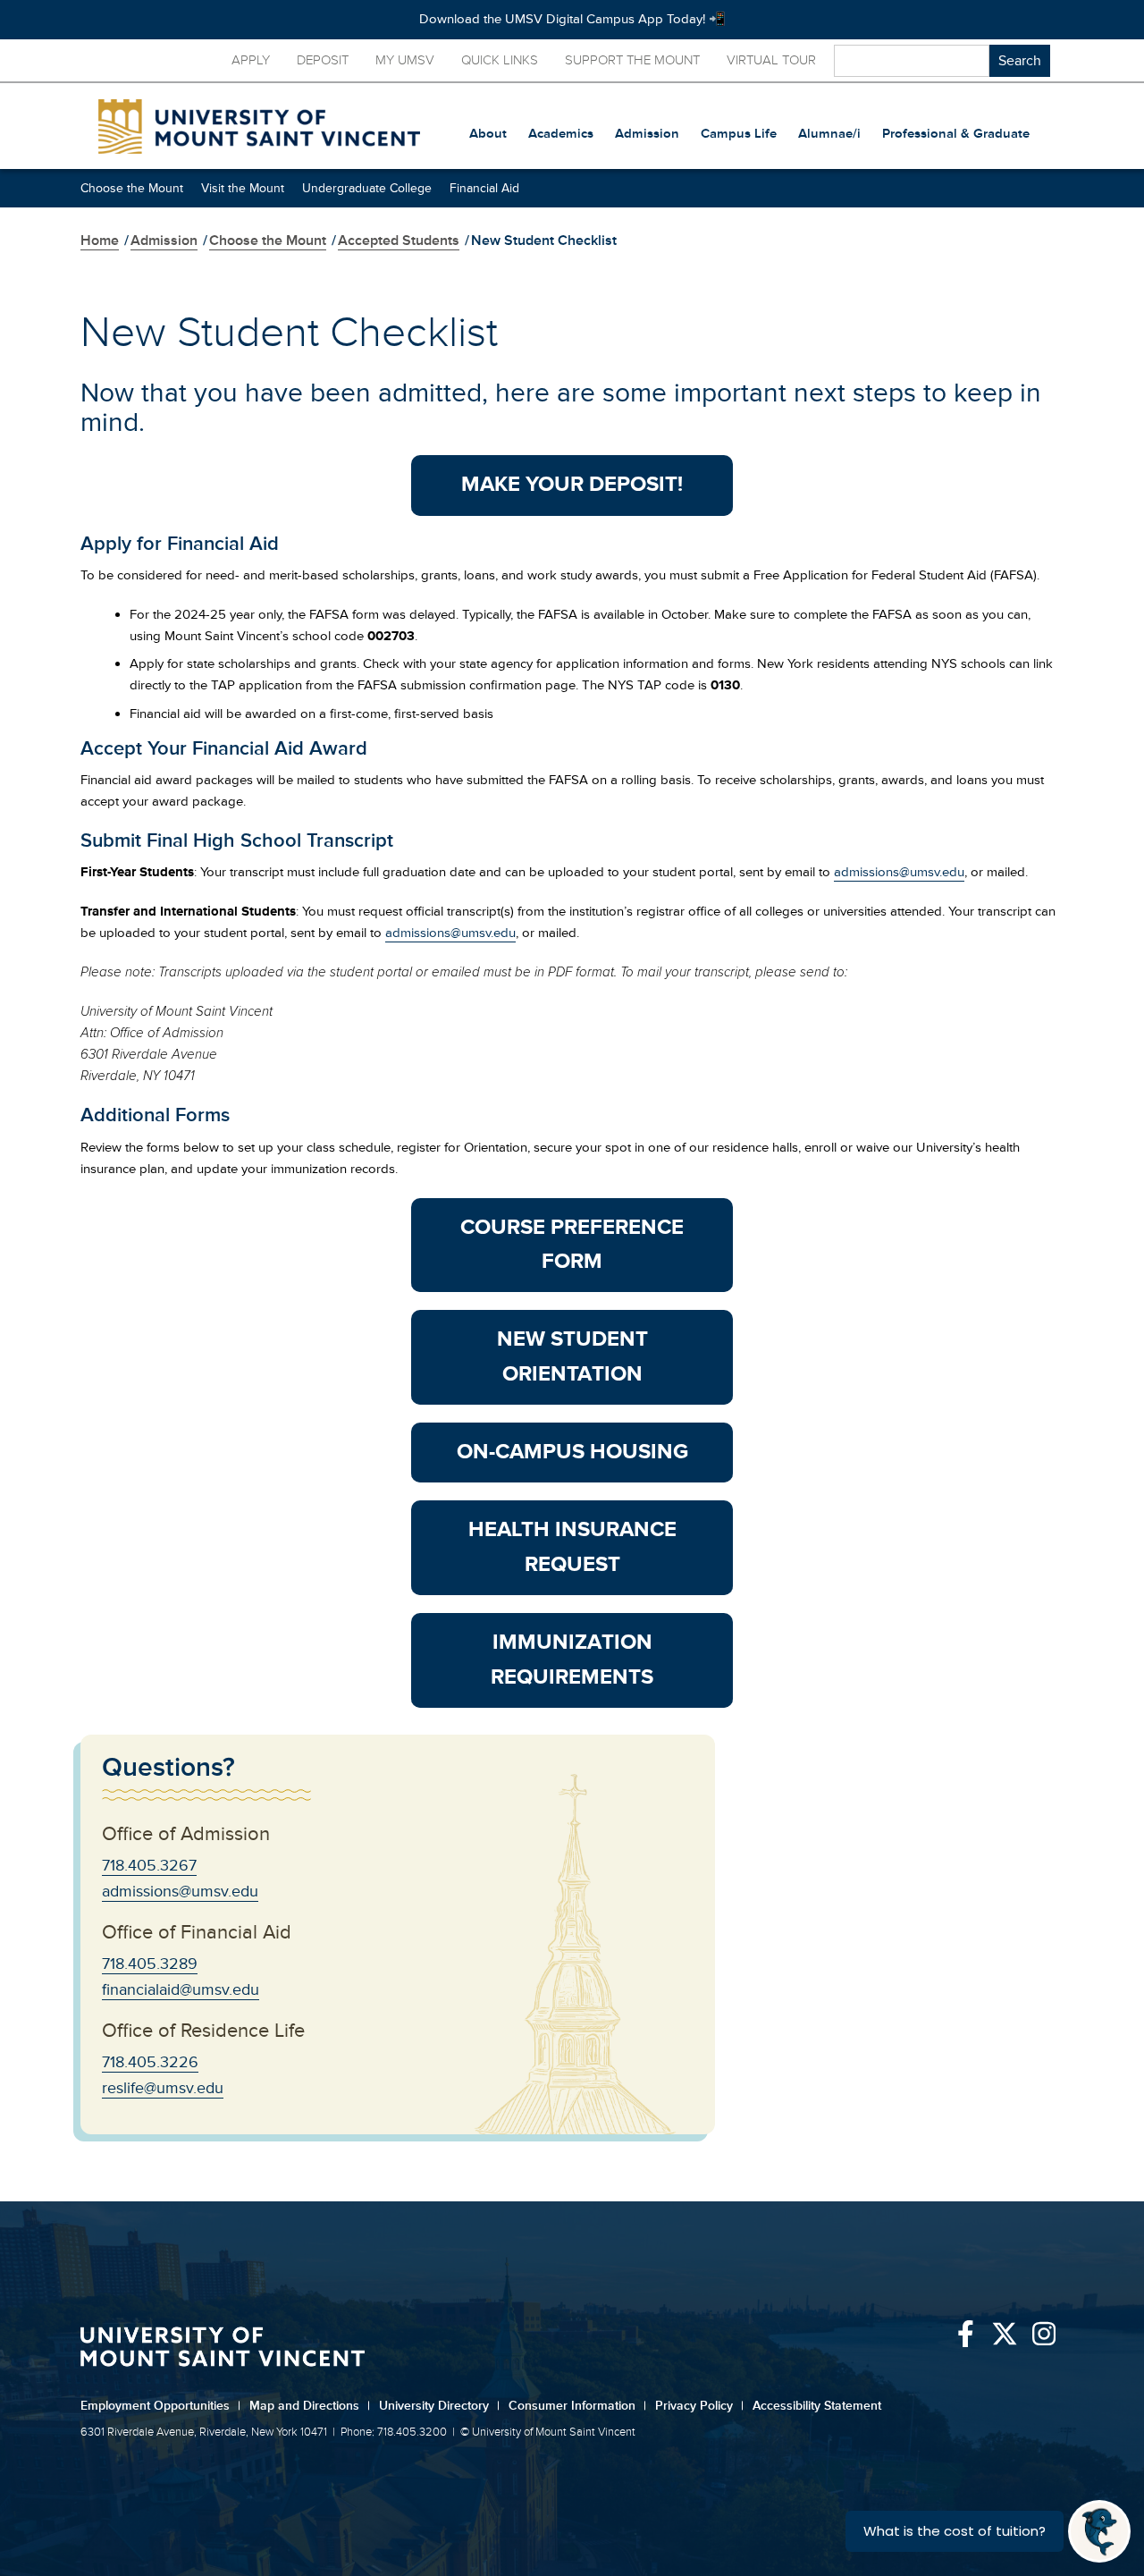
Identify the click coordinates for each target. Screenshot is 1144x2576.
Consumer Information (577, 2406)
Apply (251, 60)
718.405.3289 (150, 1964)
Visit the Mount (243, 188)
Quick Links (500, 60)
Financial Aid (484, 188)
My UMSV (405, 60)
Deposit (323, 60)
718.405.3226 (150, 2062)
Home (100, 241)
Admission (164, 241)
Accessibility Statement (817, 2406)
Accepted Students (399, 241)
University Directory (439, 2406)
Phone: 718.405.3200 (394, 2432)
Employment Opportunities (160, 2406)
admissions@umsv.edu (899, 872)
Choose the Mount (132, 188)
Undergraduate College (367, 188)
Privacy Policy (699, 2406)
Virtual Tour (771, 60)
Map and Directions (310, 2406)
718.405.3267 (149, 1865)
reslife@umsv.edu (163, 2088)
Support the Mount (632, 60)
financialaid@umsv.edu (181, 1989)
